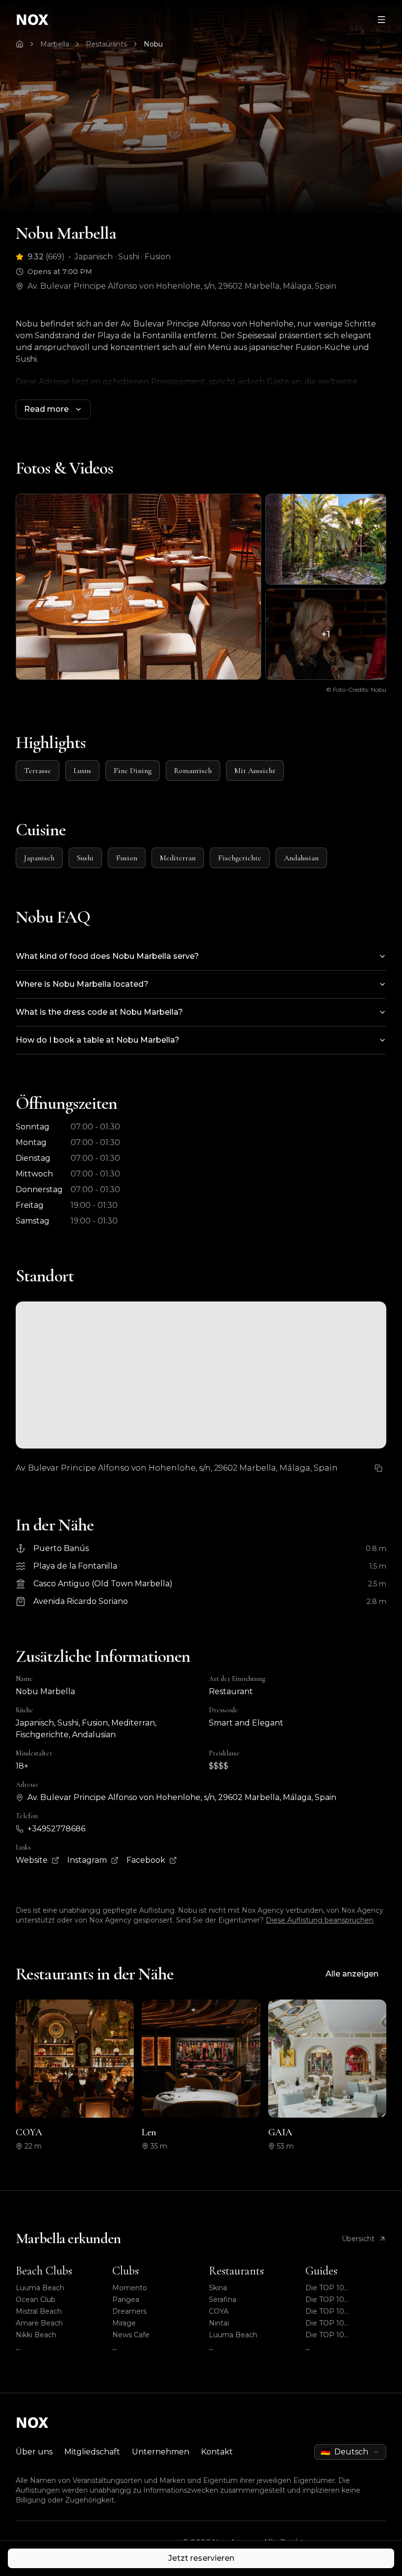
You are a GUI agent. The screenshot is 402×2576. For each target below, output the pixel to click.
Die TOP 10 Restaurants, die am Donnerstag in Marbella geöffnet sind (345, 2300)
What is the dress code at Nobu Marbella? (99, 1012)
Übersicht (358, 2239)
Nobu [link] (153, 44)
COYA (219, 2311)
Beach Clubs (44, 2271)
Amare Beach (39, 2323)
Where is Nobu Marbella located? (82, 984)
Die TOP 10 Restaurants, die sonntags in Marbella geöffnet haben (341, 2323)
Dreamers (129, 2311)
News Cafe (131, 2335)
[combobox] (350, 2452)
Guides (321, 2271)
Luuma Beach (40, 2288)
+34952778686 (56, 1829)
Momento (130, 2288)
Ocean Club (36, 2300)
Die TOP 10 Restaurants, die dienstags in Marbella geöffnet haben (341, 2335)
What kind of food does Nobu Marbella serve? (107, 956)
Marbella (55, 44)
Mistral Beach (39, 2311)
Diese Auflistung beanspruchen (320, 1920)
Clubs (126, 2271)
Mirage (124, 2323)
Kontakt (217, 2452)
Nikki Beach (36, 2335)
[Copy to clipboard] (378, 1468)
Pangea (126, 2300)
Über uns (34, 2452)
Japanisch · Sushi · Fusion (123, 257)
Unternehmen (161, 2452)
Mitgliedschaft (92, 2452)
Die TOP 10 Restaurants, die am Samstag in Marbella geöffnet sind (340, 2288)
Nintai (219, 2323)
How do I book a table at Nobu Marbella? (98, 1040)
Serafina (223, 2300)
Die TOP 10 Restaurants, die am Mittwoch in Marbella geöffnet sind (341, 2312)
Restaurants (106, 44)
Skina (218, 2288)
